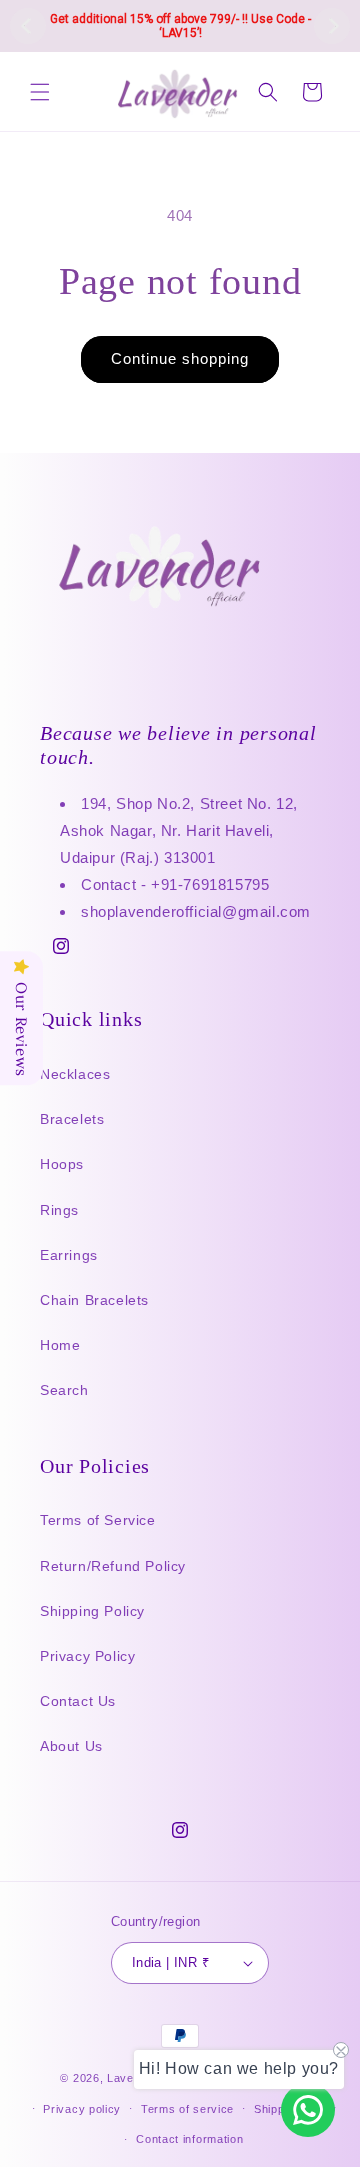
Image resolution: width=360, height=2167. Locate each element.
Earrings (69, 1255)
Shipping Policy (92, 1611)
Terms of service (187, 2109)
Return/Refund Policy (113, 1566)
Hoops (62, 1164)
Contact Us (78, 1701)
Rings (59, 1210)
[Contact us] (308, 2110)
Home (60, 1345)
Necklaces (75, 1074)
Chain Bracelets (94, 1300)
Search (64, 1390)
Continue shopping (180, 358)
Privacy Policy (87, 1656)
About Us (71, 1746)
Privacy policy (82, 2109)
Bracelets (72, 1119)
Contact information (189, 2139)
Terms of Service (98, 1520)
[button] (40, 92)
